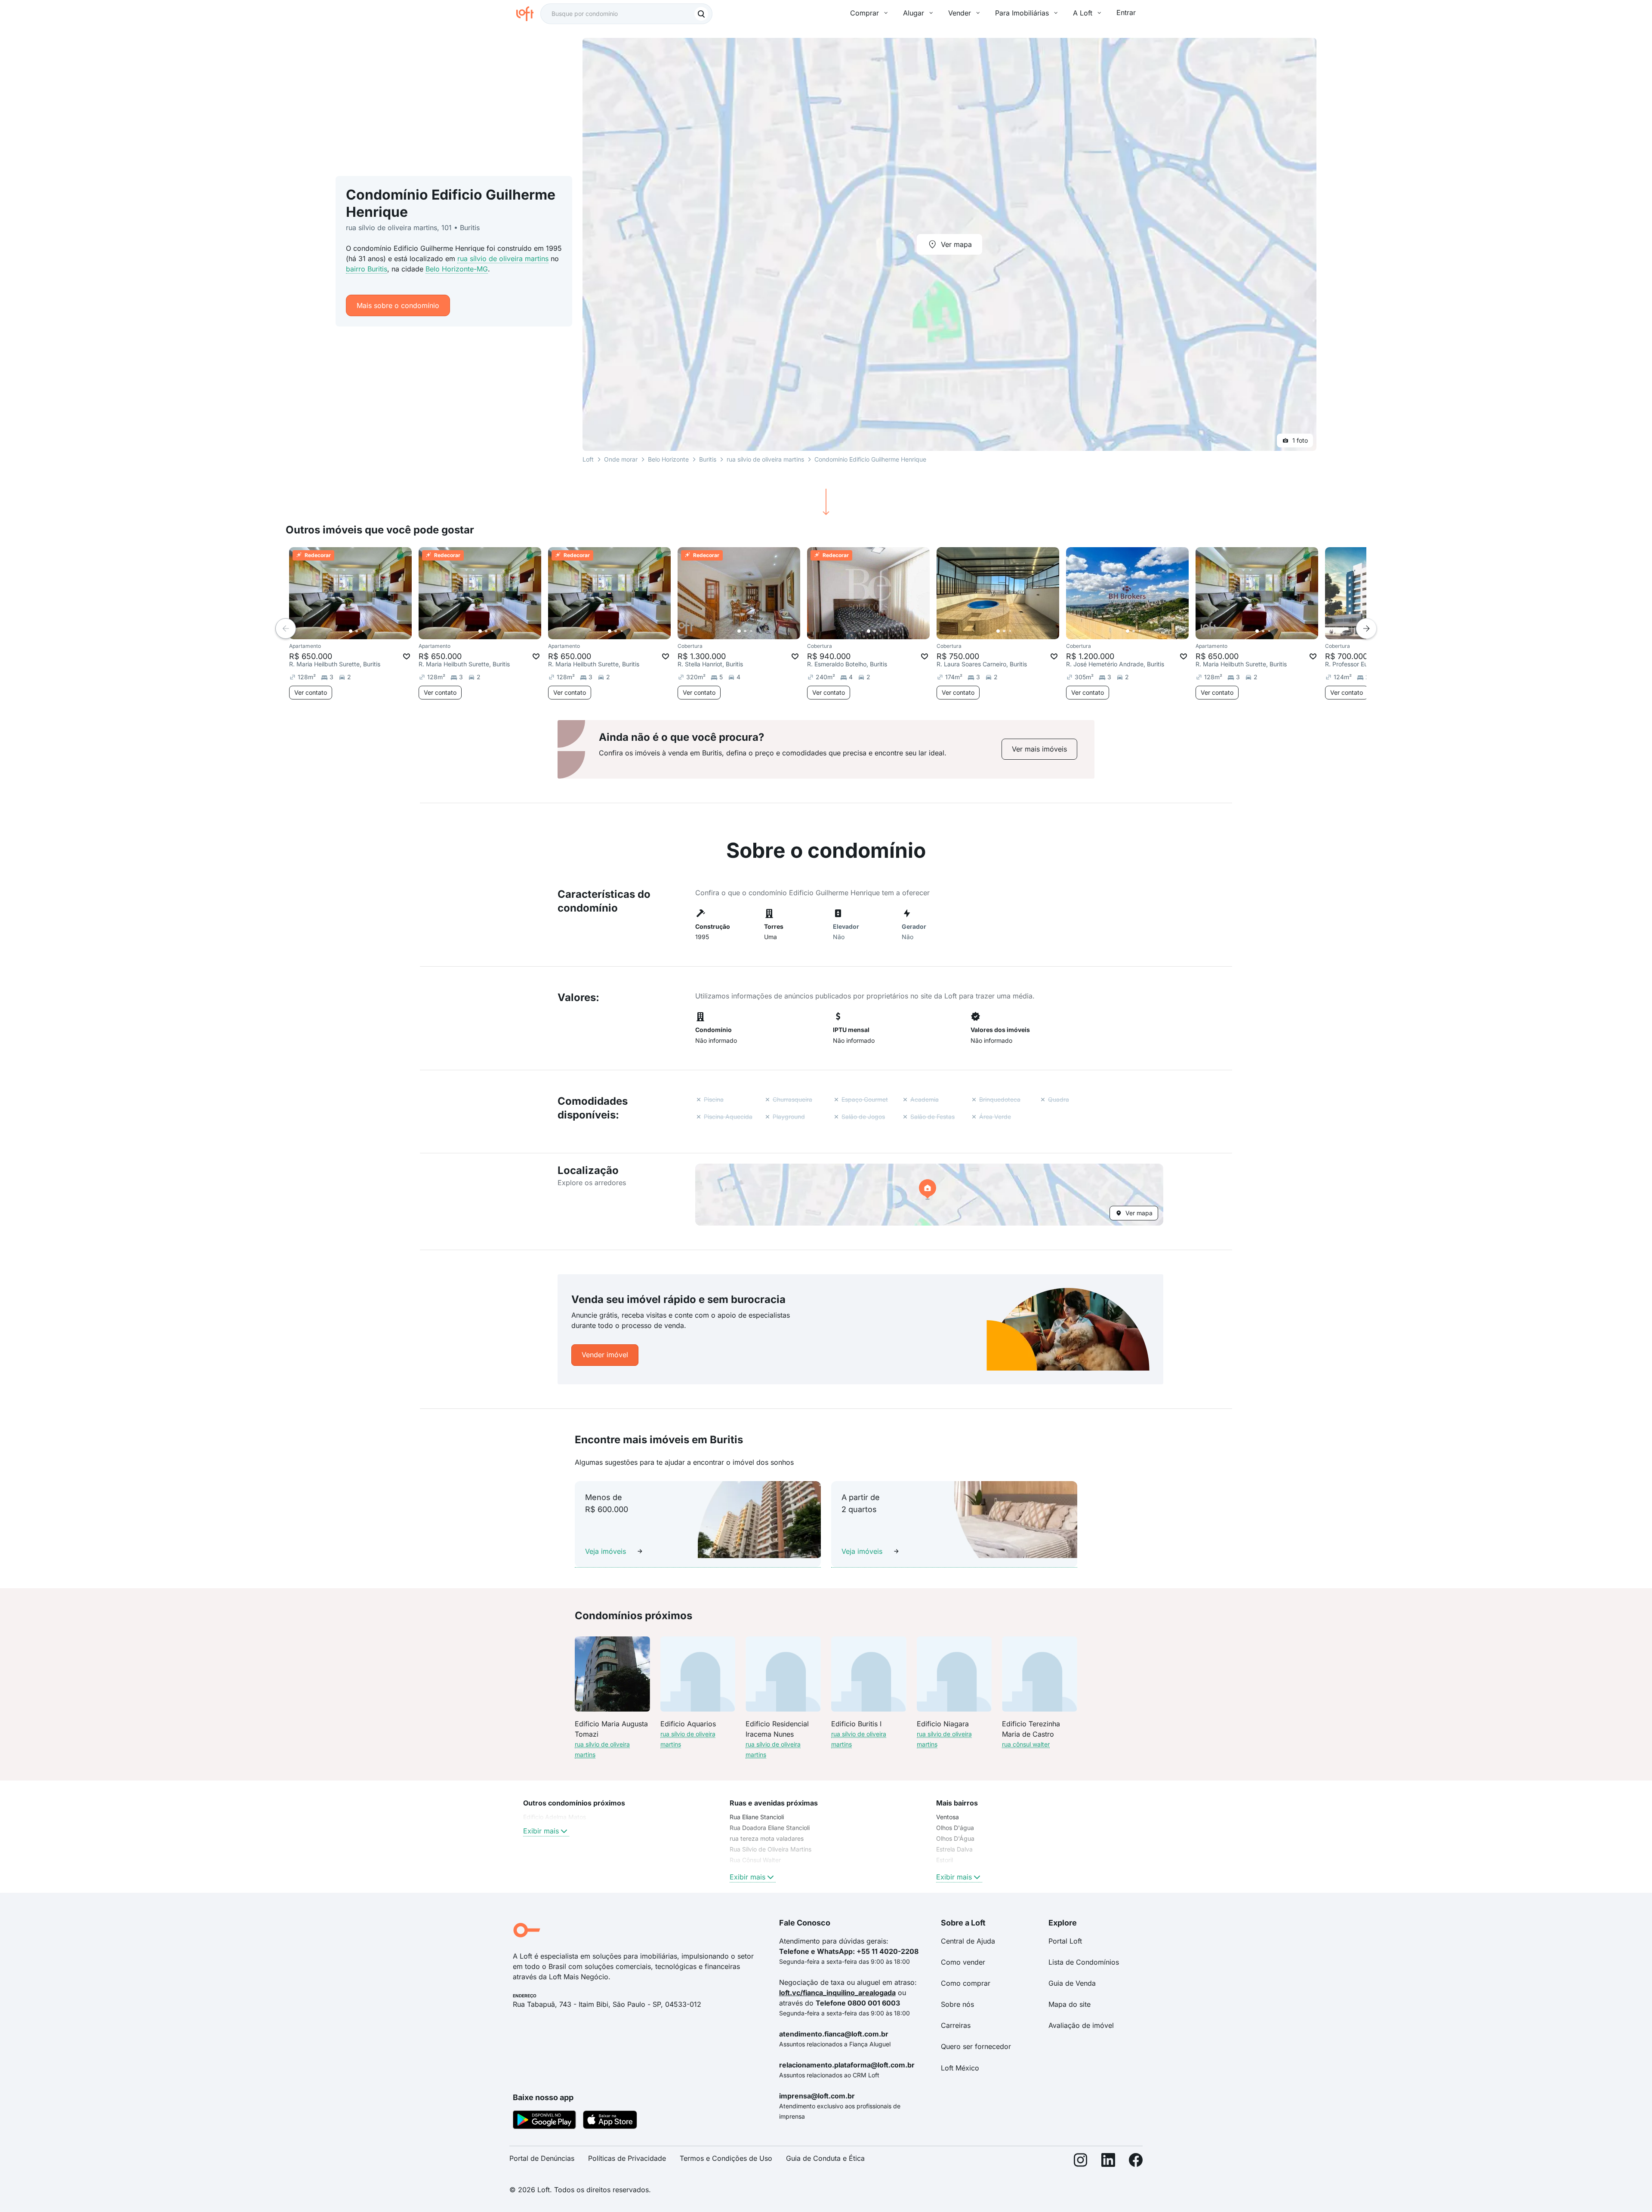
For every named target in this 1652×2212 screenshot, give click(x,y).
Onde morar (621, 459)
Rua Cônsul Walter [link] (755, 1860)
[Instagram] (1081, 2162)
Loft (588, 459)
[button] (929, 1195)
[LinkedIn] (1108, 2162)
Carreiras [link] (956, 2025)
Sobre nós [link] (957, 2004)
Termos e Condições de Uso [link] (726, 2158)
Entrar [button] (1126, 12)
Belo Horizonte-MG (457, 269)
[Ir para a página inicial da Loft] (528, 14)
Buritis (708, 459)
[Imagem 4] (369, 631)
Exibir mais (541, 1831)
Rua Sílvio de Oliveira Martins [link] (771, 1849)
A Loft (1083, 13)
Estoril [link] (945, 1860)
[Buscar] (701, 14)
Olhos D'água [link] (955, 1828)
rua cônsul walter (1026, 1744)
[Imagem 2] (357, 631)
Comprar (865, 13)
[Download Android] (544, 2121)
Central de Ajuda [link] (968, 1941)
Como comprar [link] (966, 1983)
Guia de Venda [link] (1072, 1983)
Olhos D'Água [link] (955, 1838)
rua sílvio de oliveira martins (503, 259)
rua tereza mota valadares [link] (767, 1838)
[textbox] (626, 14)
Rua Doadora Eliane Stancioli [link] (770, 1828)
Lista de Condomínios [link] (1084, 1962)
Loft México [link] (960, 2068)
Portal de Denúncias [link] (542, 2158)
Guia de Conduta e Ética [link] (825, 2158)
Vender (960, 13)
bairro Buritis (367, 269)
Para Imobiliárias (1022, 13)
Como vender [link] (963, 1962)
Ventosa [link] (948, 1817)
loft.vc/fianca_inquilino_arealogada (837, 1993)
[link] (1039, 749)
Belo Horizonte (668, 459)
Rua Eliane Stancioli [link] (757, 1817)
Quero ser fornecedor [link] (976, 2046)
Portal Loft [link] (1065, 1941)
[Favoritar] (407, 656)
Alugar (914, 13)
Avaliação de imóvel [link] (1081, 2025)
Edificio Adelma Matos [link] (555, 1817)
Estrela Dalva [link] (954, 1849)
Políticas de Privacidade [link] (627, 2158)
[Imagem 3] (363, 631)
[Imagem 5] (375, 631)
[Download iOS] (610, 2121)
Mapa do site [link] (1069, 2004)
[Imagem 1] (351, 631)
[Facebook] (1136, 2162)
